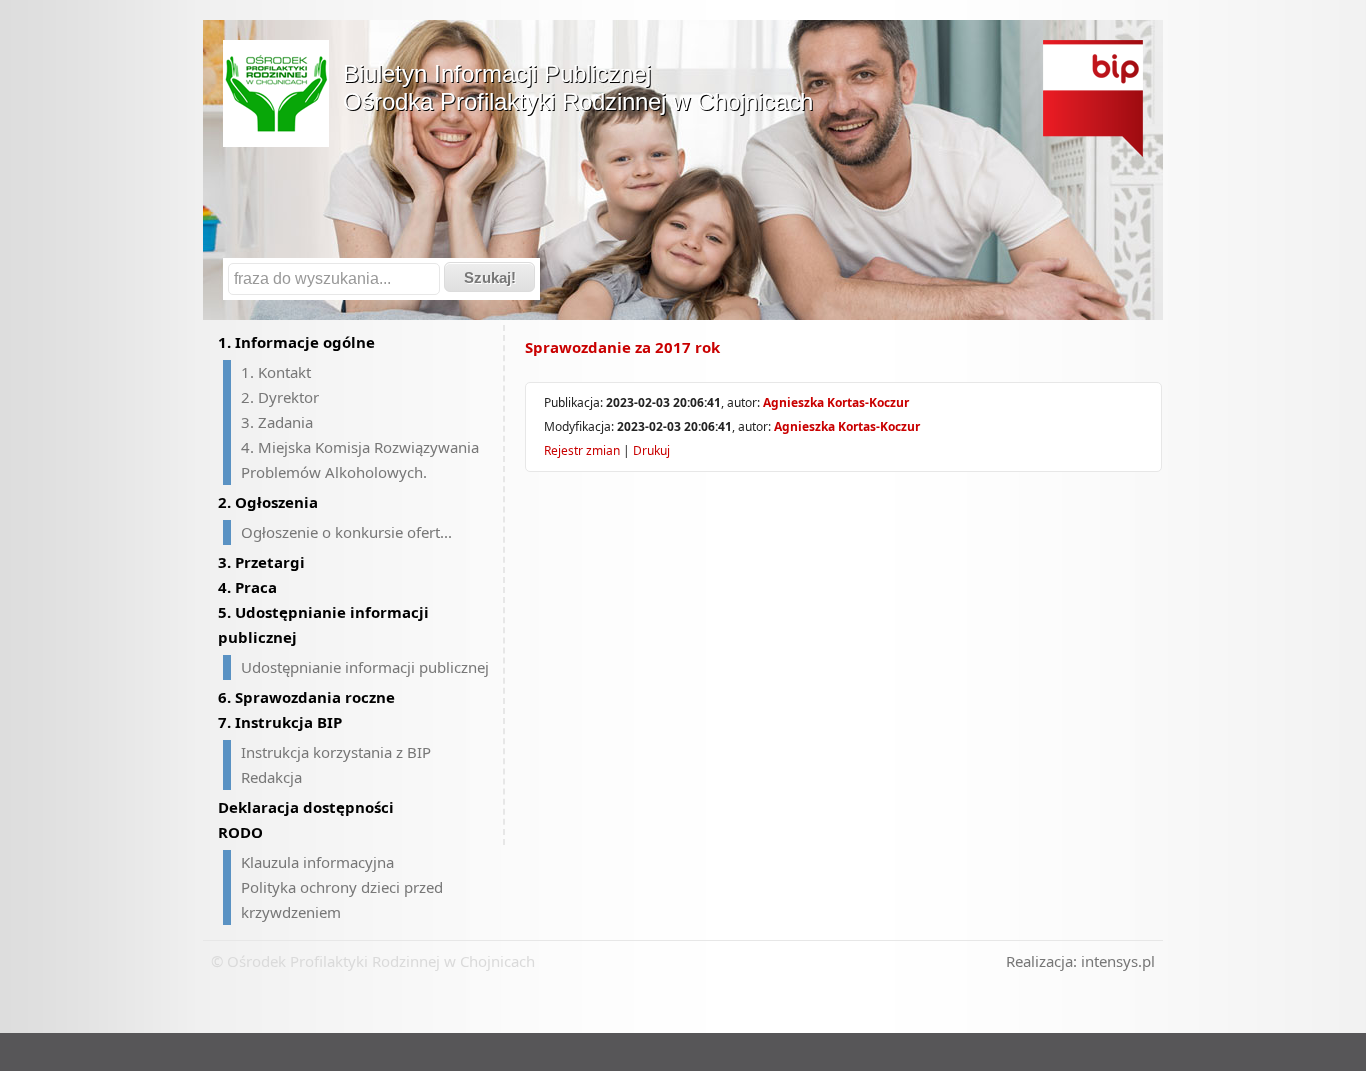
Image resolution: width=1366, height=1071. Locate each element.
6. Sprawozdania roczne (306, 697)
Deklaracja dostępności (306, 807)
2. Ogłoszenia (268, 502)
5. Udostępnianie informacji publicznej (323, 624)
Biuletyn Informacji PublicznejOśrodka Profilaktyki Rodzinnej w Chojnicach (578, 87)
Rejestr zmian (582, 450)
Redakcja (271, 777)
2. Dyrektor (280, 397)
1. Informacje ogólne (296, 342)
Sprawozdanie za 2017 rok (622, 347)
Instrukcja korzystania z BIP (336, 752)
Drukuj (651, 450)
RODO (240, 832)
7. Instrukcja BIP (280, 722)
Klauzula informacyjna (317, 862)
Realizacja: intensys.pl (1080, 961)
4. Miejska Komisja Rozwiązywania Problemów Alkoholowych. (360, 459)
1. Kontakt (276, 372)
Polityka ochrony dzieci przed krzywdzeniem (342, 899)
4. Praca (247, 587)
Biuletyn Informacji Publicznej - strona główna (1093, 98)
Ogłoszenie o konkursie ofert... (346, 532)
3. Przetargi (261, 562)
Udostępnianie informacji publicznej (365, 667)
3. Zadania (277, 422)
